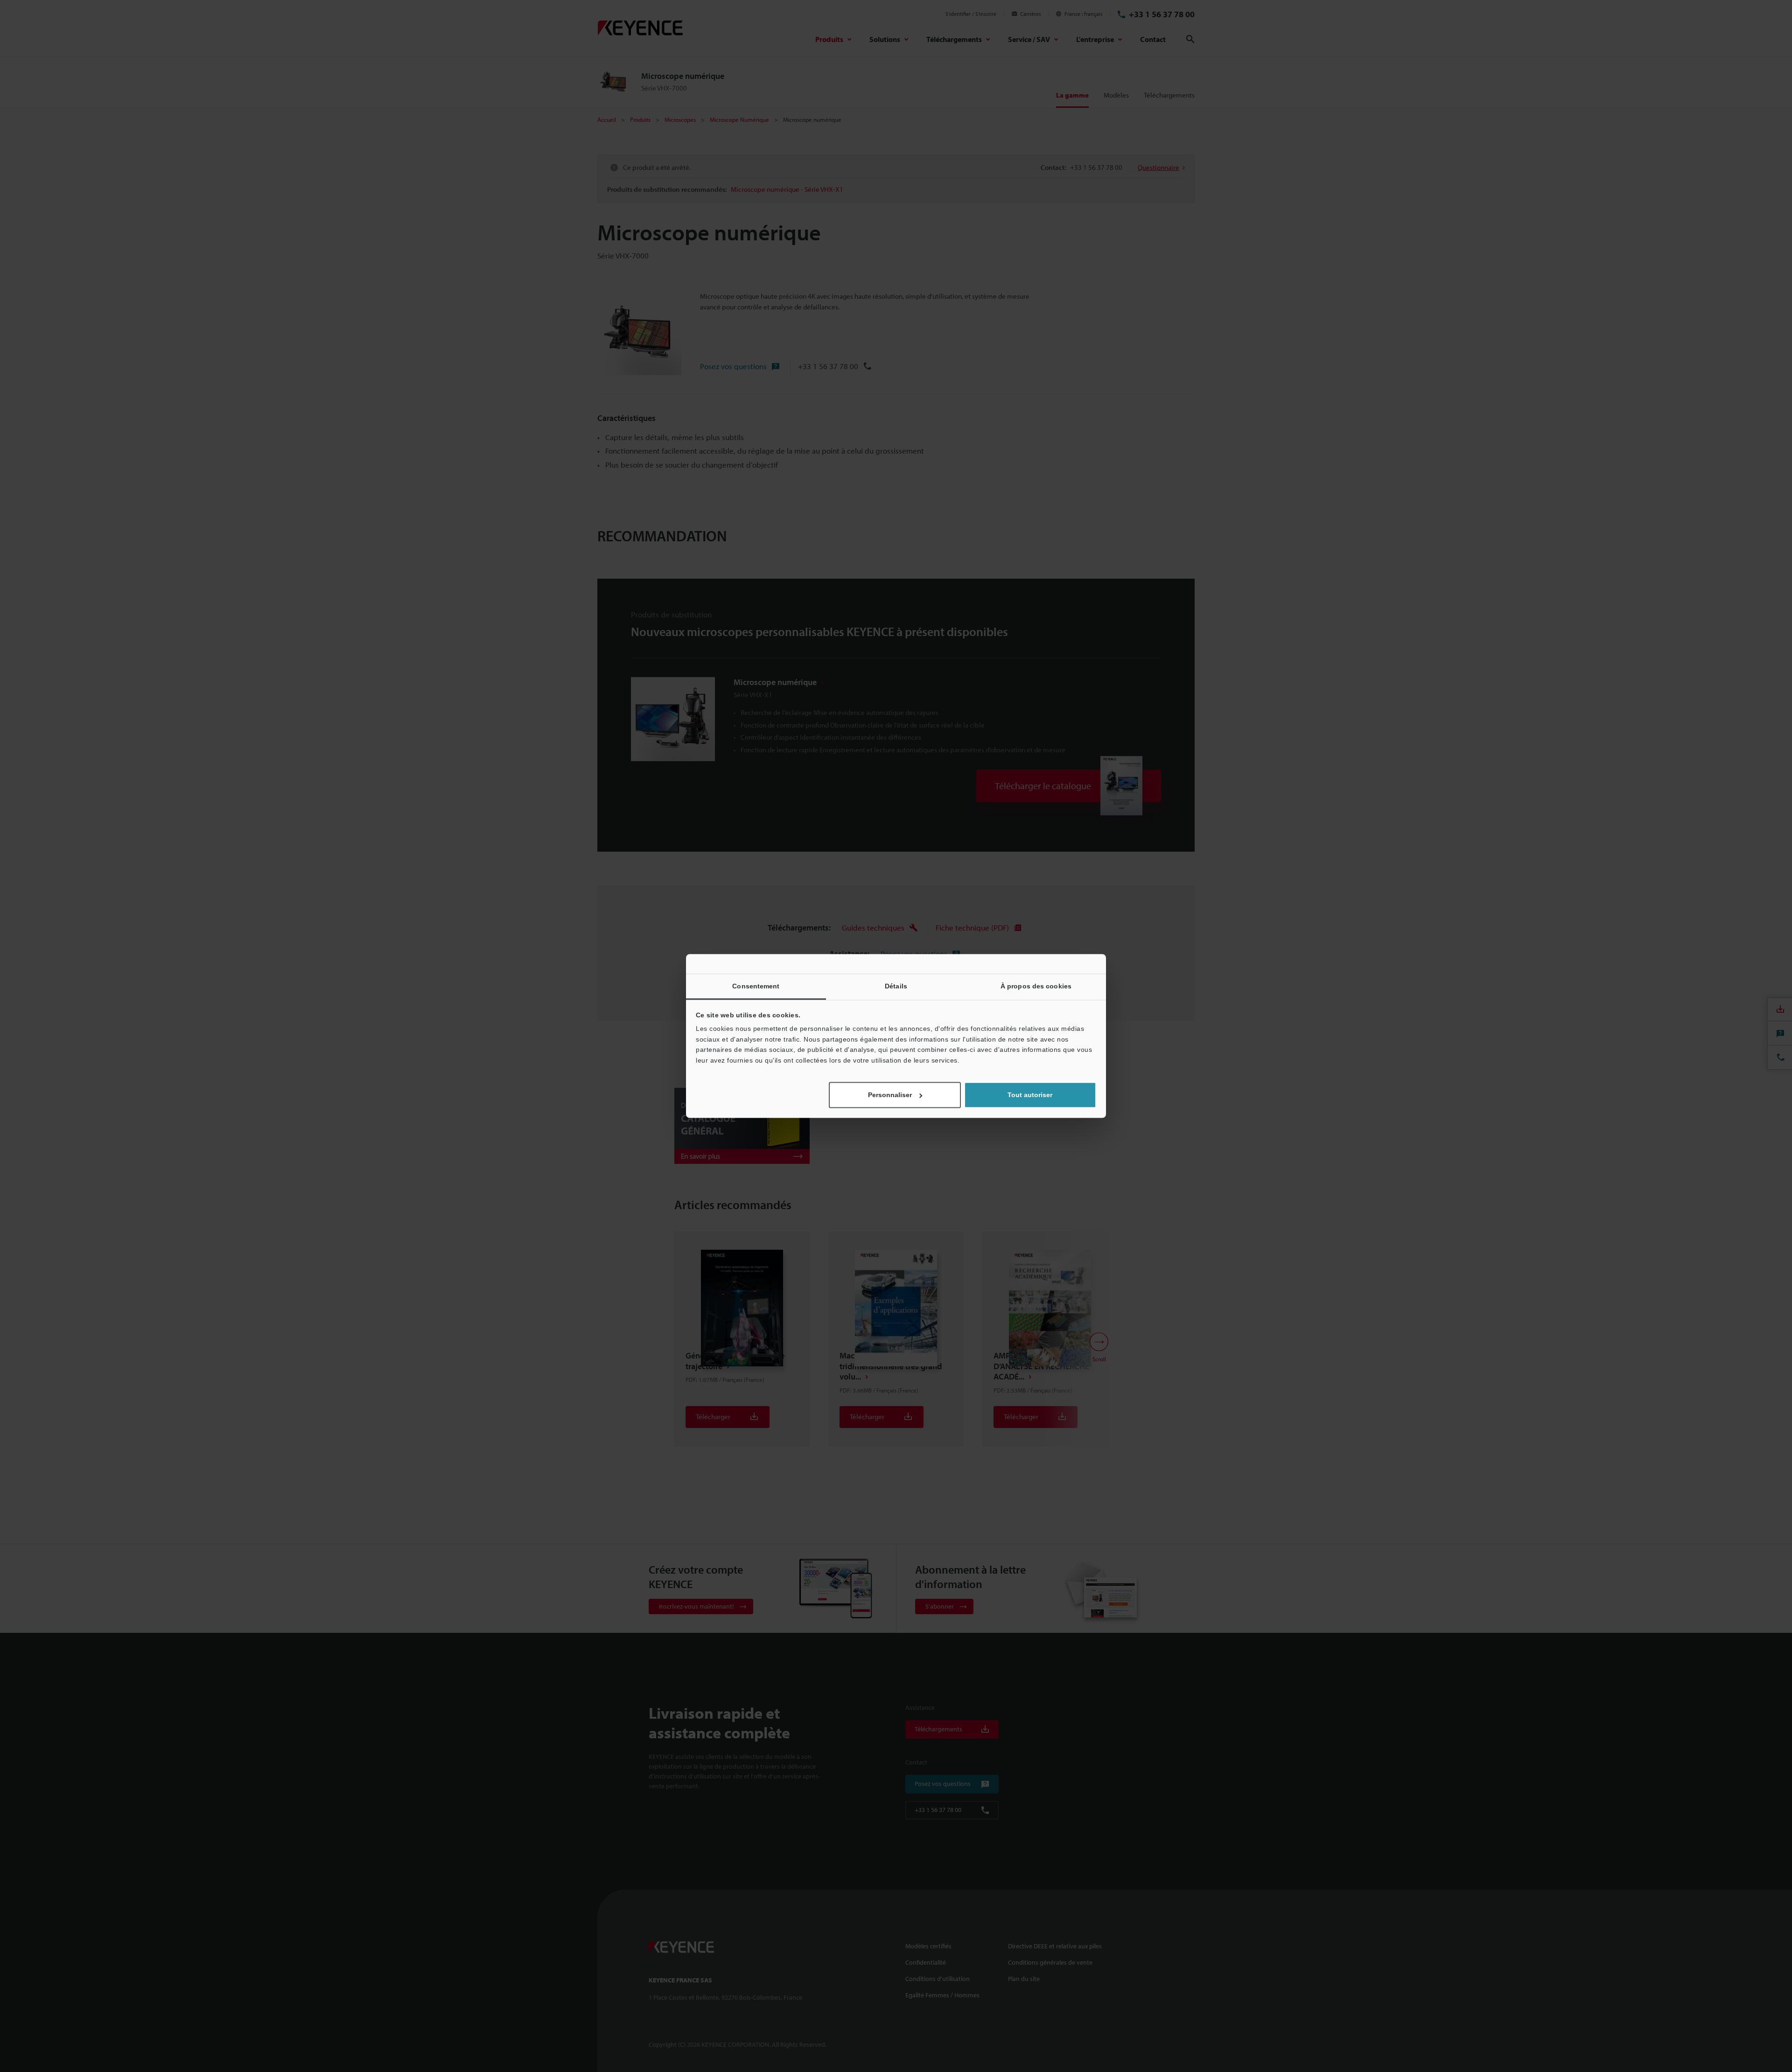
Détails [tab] (896, 986)
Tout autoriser (1030, 1095)
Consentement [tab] (756, 986)
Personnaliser (890, 1095)
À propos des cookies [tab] (1036, 986)
